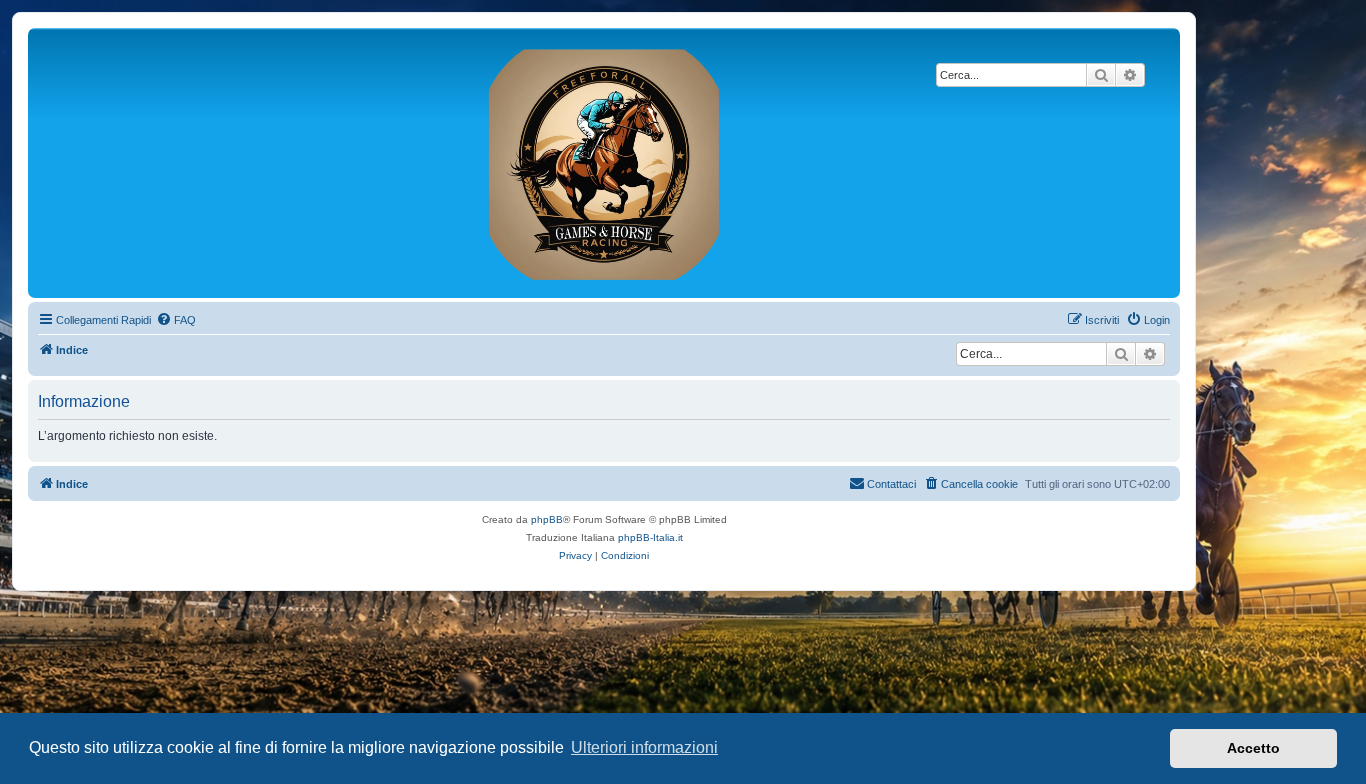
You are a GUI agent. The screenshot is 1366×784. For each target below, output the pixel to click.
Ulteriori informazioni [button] (644, 747)
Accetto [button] (1253, 748)
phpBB (547, 519)
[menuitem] (176, 320)
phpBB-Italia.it (650, 537)
